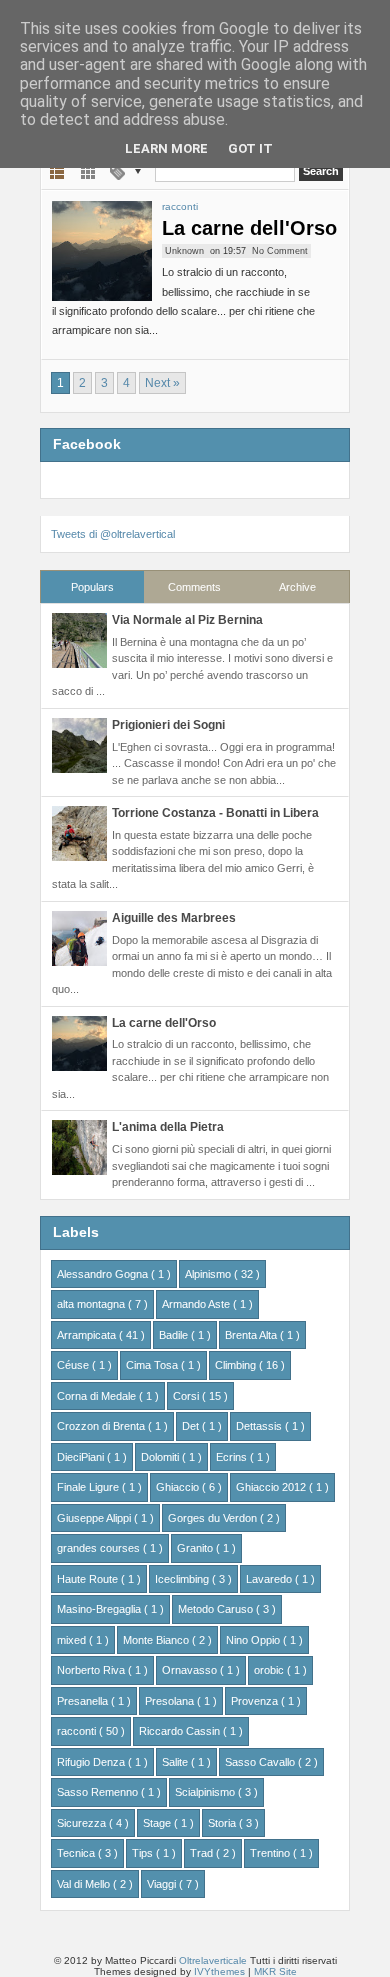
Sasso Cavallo (261, 1762)
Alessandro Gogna (104, 1274)
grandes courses (100, 1548)
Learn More (166, 148)
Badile (175, 1335)
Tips (144, 1853)
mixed (73, 1640)
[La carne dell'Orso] (102, 251)
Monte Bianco (157, 1640)
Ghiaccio (179, 1487)
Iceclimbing (183, 1579)
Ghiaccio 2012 (272, 1487)
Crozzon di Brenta (102, 1426)
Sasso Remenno (99, 1792)
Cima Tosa (153, 1365)
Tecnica (77, 1853)
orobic (270, 1670)
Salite (176, 1762)
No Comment (280, 251)
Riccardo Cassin (181, 1731)
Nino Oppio (254, 1640)
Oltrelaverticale (214, 1960)
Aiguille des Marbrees (174, 918)
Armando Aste (197, 1304)
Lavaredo (270, 1579)
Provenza (256, 1701)
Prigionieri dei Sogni (168, 725)
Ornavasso (191, 1670)
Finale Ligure (89, 1487)
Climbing (237, 1365)
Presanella (84, 1701)
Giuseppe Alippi (95, 1518)
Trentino (271, 1853)
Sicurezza (83, 1823)
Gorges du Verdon (214, 1518)
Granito (196, 1548)
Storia (223, 1823)
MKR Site (275, 1971)
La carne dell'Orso (249, 228)
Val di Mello (85, 1884)
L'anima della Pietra (168, 1127)
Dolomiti (161, 1457)
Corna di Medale (98, 1396)
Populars (92, 587)
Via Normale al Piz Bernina (187, 620)
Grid (88, 171)
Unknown (184, 251)
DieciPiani (82, 1457)
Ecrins (233, 1457)
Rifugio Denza (92, 1762)
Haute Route (89, 1579)
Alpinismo (209, 1274)
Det (192, 1426)
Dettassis (260, 1426)
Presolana (171, 1701)
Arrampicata (88, 1335)
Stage (158, 1823)
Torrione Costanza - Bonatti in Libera (215, 813)
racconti (180, 206)
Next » (162, 383)
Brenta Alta (252, 1335)
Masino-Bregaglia (100, 1609)
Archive (297, 587)
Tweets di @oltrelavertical (113, 534)
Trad (203, 1853)
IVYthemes (221, 1971)
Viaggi (163, 1884)
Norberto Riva (92, 1670)
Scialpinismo (206, 1792)
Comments (194, 587)
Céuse (74, 1365)
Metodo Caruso (217, 1609)
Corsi (187, 1396)
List (57, 171)
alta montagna (92, 1304)
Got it (250, 148)
